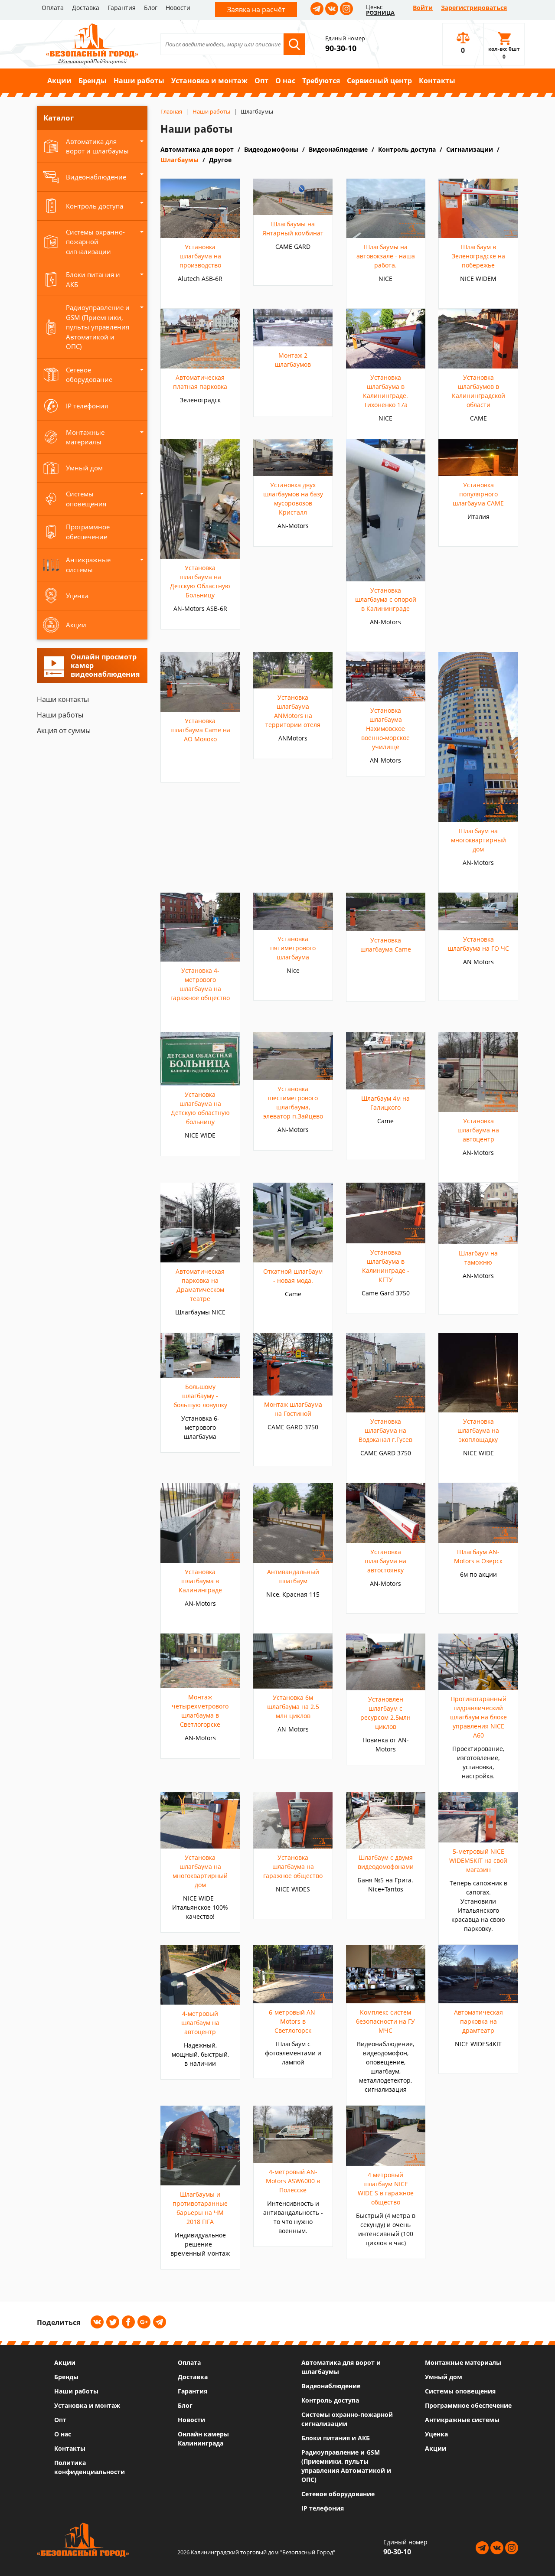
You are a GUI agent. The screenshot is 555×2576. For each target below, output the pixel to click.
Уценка (436, 2434)
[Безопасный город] (92, 39)
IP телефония (323, 2508)
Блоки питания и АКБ (336, 2438)
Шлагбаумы (180, 160)
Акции (59, 81)
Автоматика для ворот (197, 149)
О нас (285, 81)
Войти (423, 8)
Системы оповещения (460, 2391)
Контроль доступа (407, 149)
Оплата (53, 8)
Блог (151, 8)
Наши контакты (63, 699)
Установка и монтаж (209, 81)
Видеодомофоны (271, 149)
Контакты (437, 81)
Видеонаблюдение (338, 149)
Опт (261, 81)
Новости (178, 8)
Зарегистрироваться (474, 8)
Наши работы (139, 81)
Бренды (93, 81)
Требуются (321, 81)
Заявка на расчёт (256, 10)
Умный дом (444, 2377)
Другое (220, 160)
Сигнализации (470, 149)
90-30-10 (341, 48)
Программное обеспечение (468, 2405)
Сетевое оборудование (338, 2494)
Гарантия (122, 8)
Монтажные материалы (463, 2362)
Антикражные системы (462, 2420)
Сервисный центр (379, 81)
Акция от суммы (64, 730)
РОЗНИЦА (380, 13)
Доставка (86, 8)
